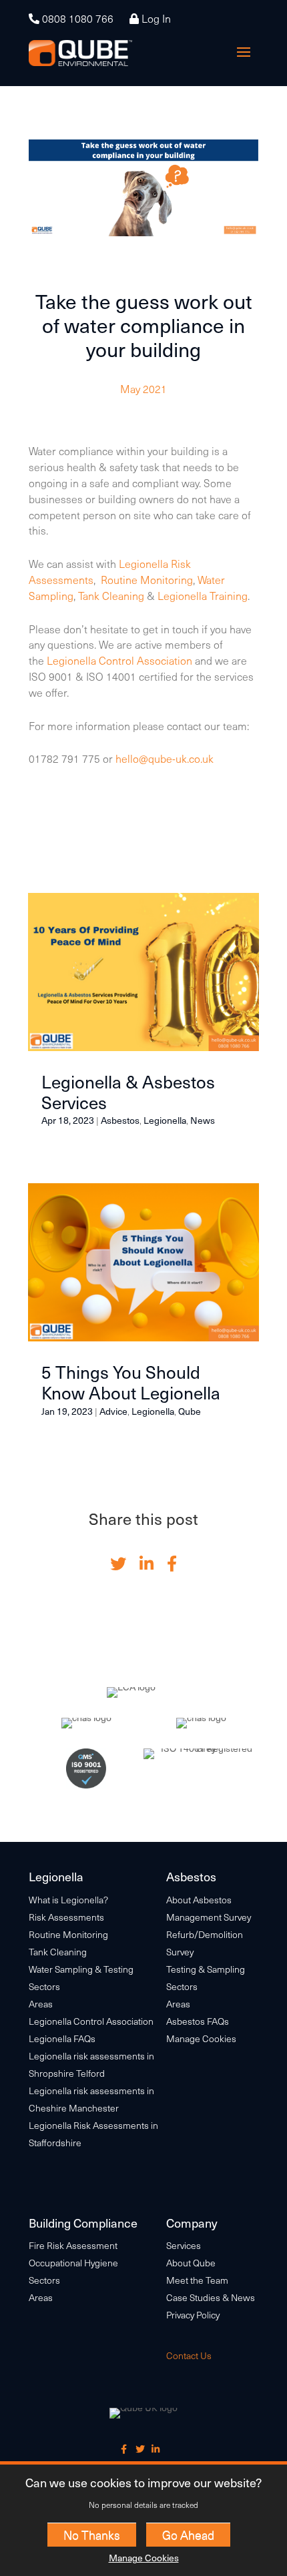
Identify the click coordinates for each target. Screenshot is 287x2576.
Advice (113, 1411)
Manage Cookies (144, 2558)
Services (184, 2245)
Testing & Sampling (206, 1969)
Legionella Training (203, 595)
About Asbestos (199, 1900)
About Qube (191, 2263)
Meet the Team (197, 2280)
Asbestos (120, 1120)
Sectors (44, 1986)
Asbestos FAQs (198, 2021)
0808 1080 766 (76, 18)
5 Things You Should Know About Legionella (131, 1382)
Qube (190, 1411)
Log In (155, 18)
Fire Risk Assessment (73, 2245)
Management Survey (209, 1917)
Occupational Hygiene (73, 2263)
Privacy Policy (193, 2315)
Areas (41, 2004)
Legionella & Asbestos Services (128, 1092)
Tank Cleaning (111, 595)
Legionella (165, 1120)
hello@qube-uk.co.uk (165, 758)
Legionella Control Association (121, 660)
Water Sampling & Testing (81, 1969)
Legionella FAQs (62, 2038)
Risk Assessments (66, 1917)
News (203, 1120)
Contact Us (189, 2355)
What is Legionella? (68, 1900)
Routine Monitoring (147, 579)
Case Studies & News (211, 2297)
